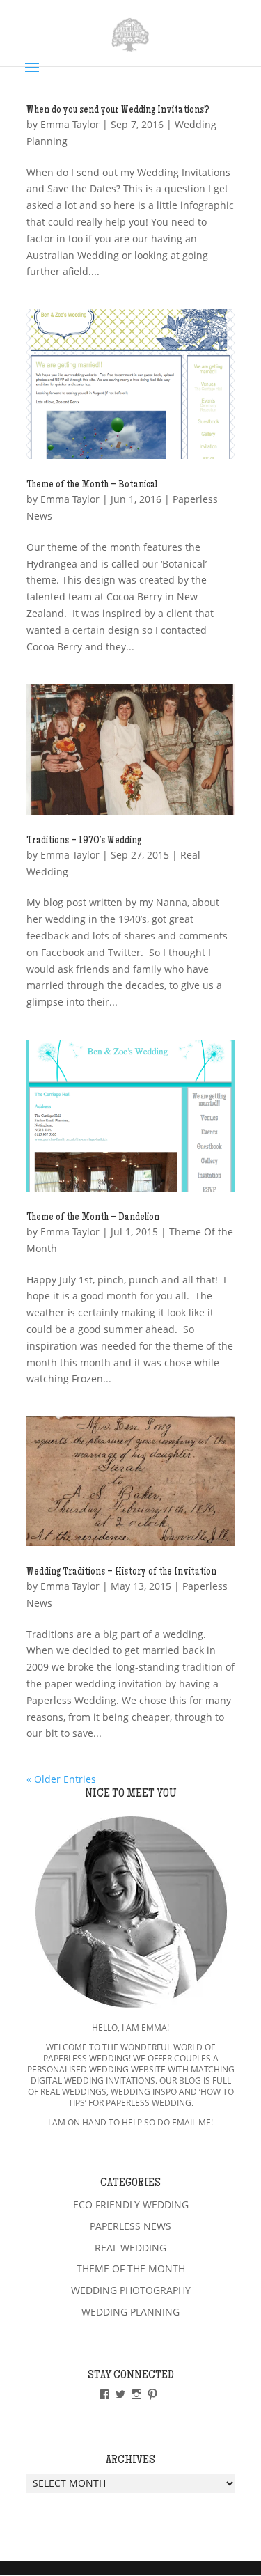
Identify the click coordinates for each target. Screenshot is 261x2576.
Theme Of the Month (131, 2269)
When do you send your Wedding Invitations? (118, 111)
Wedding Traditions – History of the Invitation (121, 1572)
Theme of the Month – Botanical (92, 485)
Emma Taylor (70, 124)
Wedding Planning (130, 2312)
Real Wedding (130, 2248)
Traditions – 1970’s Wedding (84, 841)
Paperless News (130, 2226)
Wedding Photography (131, 2290)
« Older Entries (61, 1779)
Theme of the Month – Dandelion (93, 1218)
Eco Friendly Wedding (131, 2204)
